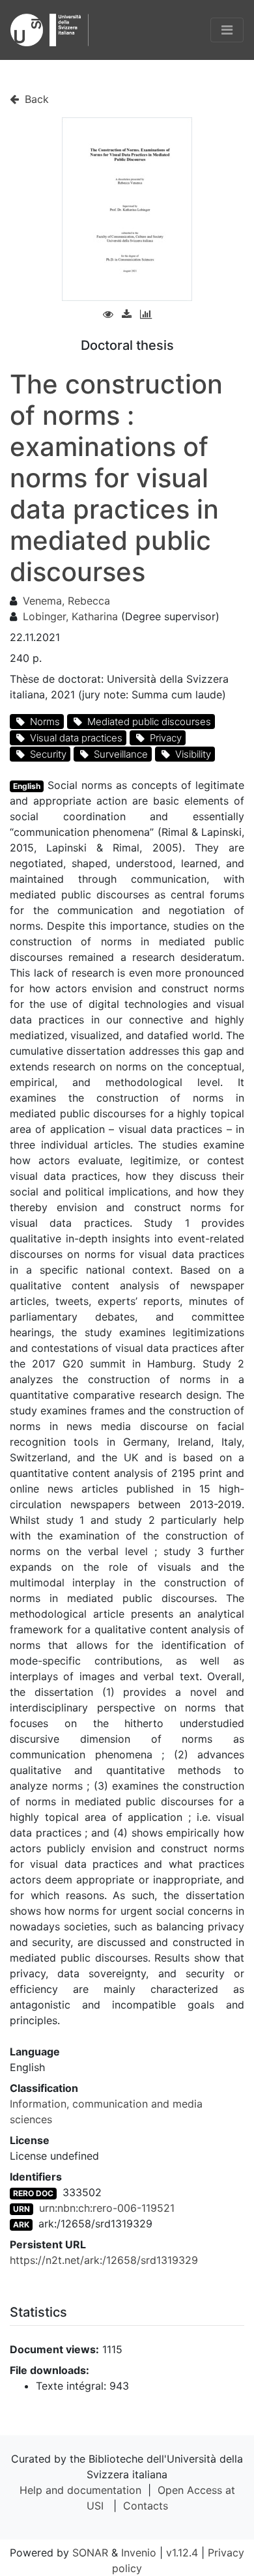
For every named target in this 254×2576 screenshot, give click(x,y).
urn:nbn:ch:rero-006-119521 (107, 2208)
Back (35, 99)
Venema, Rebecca (66, 601)
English (27, 786)
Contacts (146, 2506)
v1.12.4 (182, 2553)
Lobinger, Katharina (70, 616)
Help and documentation (80, 2490)
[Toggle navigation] (227, 30)
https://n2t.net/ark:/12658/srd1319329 (104, 2260)
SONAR (90, 2553)
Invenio (139, 2553)
